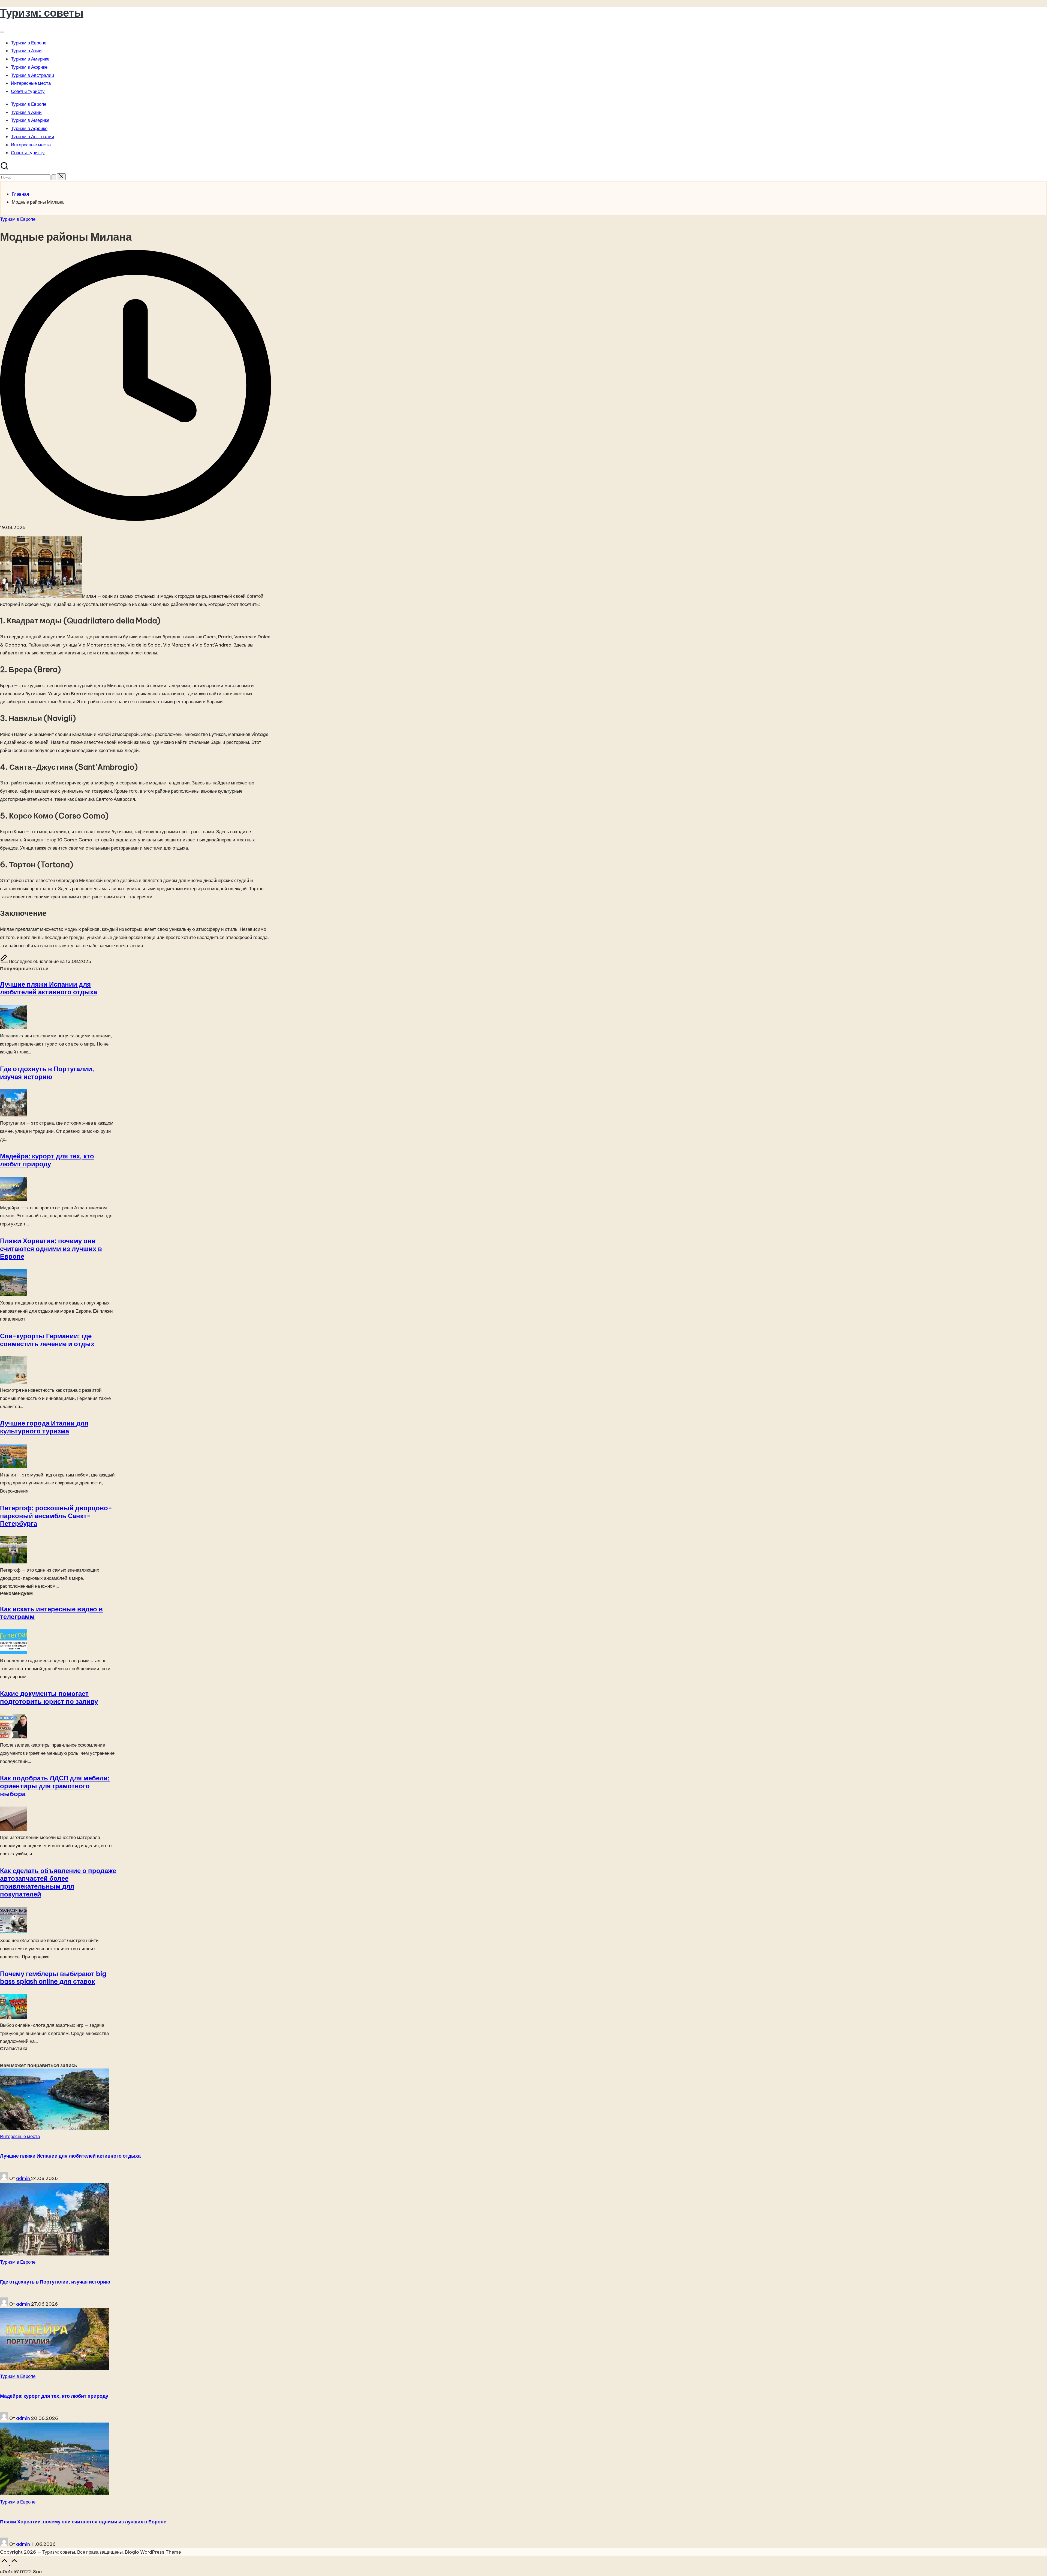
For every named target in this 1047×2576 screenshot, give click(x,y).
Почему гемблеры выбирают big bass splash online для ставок (53, 1978)
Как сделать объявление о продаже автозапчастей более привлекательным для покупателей (58, 1882)
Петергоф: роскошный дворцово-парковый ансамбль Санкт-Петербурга (56, 1516)
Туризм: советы (42, 13)
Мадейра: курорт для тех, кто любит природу (47, 1160)
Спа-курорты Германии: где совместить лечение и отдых (47, 1340)
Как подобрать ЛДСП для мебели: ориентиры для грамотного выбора (55, 1786)
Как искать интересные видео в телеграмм (51, 1613)
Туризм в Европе (18, 219)
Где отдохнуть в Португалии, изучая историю (47, 1073)
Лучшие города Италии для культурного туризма (44, 1427)
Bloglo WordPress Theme (153, 2552)
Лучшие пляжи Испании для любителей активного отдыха (49, 988)
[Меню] (2, 32)
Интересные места (20, 2136)
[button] (54, 177)
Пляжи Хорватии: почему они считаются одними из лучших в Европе (51, 1249)
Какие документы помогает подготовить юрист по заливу (49, 1697)
